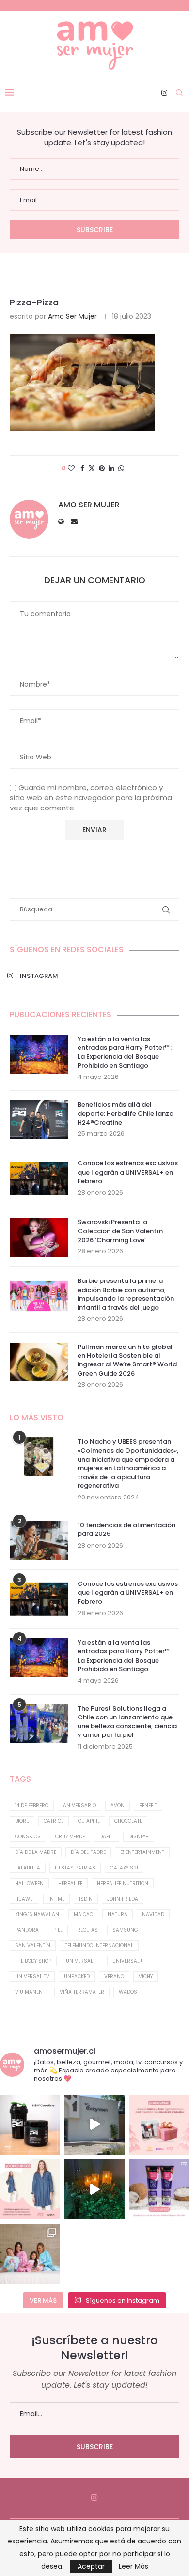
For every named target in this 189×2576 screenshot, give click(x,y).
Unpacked (77, 1977)
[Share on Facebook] (82, 468)
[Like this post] (71, 468)
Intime (56, 1899)
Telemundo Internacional (99, 1945)
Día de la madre (36, 1852)
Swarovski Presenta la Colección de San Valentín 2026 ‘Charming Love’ (120, 1231)
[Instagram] (164, 93)
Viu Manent (30, 1992)
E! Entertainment (142, 1852)
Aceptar (91, 2566)
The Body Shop (33, 1961)
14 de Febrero (32, 1806)
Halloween (29, 1883)
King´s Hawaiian (37, 1914)
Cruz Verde (70, 1837)
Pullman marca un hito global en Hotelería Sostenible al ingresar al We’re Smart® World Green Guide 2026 (127, 1360)
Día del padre (88, 1852)
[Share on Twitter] (92, 468)
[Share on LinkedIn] (111, 468)
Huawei (24, 1899)
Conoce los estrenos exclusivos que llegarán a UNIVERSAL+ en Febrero (128, 1172)
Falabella (28, 1868)
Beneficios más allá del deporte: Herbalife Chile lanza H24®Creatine (126, 1113)
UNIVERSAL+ (128, 1961)
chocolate (128, 1821)
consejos (28, 1837)
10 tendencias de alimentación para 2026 (126, 1530)
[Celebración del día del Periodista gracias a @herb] (94, 2189)
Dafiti (107, 1837)
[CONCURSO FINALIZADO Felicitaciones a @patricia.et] (159, 2189)
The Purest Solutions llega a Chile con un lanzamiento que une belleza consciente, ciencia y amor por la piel (127, 1722)
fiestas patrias (75, 1868)
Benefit (148, 1806)
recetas (87, 1930)
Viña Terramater (82, 1992)
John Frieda (123, 1899)
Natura (118, 1914)
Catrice (54, 1821)
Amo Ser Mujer (72, 316)
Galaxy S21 (124, 1868)
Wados (128, 1992)
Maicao (83, 1914)
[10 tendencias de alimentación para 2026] (39, 1540)
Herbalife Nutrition (123, 1883)
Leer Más (134, 2566)
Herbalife (70, 1883)
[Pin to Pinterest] (102, 468)
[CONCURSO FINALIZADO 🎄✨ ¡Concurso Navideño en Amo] (159, 2125)
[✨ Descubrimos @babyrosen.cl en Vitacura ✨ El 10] (94, 2125)
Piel (58, 1930)
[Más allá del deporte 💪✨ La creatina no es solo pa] (30, 2125)
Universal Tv (32, 1977)
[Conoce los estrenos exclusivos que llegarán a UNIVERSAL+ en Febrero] (39, 1179)
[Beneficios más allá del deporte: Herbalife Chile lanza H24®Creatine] (39, 1120)
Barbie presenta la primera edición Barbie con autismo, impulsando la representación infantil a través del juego (126, 1294)
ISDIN (86, 1899)
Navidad (153, 1914)
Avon (118, 1806)
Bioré (22, 1821)
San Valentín (33, 1945)
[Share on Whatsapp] (121, 468)
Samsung (125, 1930)
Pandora (27, 1930)
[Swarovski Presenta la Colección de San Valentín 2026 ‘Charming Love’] (39, 1237)
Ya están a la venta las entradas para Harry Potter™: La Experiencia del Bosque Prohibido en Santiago (125, 1052)
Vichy (146, 1977)
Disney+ (139, 1837)
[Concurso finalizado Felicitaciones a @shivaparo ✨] (30, 2189)
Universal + (82, 1961)
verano (114, 1977)
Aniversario (79, 1806)
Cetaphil (89, 1821)
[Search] (179, 93)
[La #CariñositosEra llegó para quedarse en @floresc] (30, 2254)
